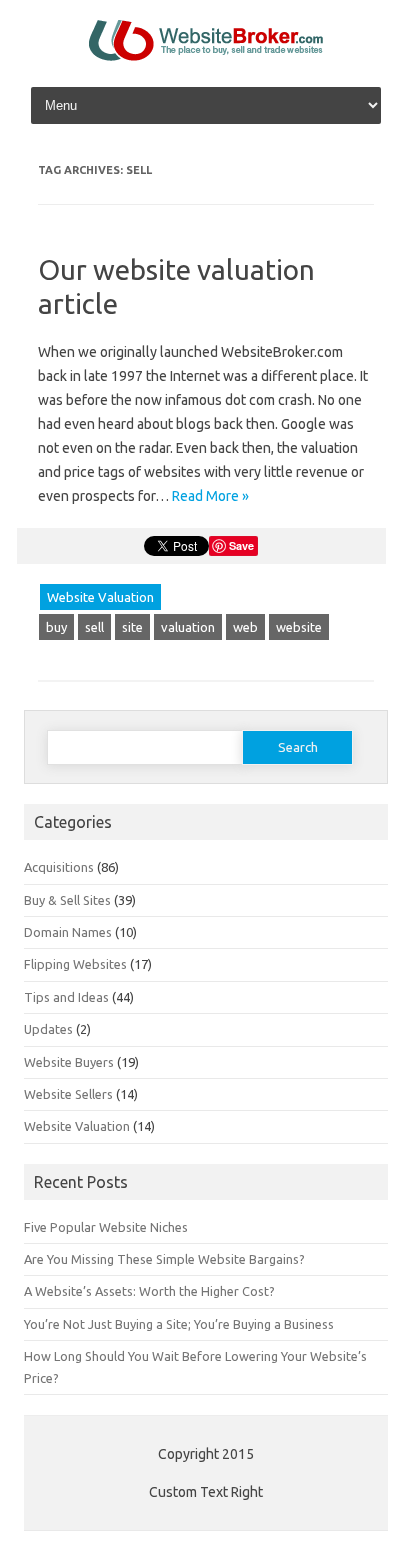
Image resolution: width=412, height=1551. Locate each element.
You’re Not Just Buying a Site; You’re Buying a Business (179, 1324)
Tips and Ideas (66, 997)
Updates (48, 1029)
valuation (188, 627)
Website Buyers (69, 1062)
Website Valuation (100, 597)
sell (94, 627)
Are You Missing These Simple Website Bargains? (164, 1259)
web (245, 627)
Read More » (210, 496)
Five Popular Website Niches (106, 1227)
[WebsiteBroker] (206, 56)
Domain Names (68, 932)
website (299, 627)
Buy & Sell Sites (67, 900)
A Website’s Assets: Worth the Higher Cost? (149, 1291)
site (132, 627)
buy (56, 627)
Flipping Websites (75, 964)
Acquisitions (59, 867)
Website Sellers (68, 1094)
